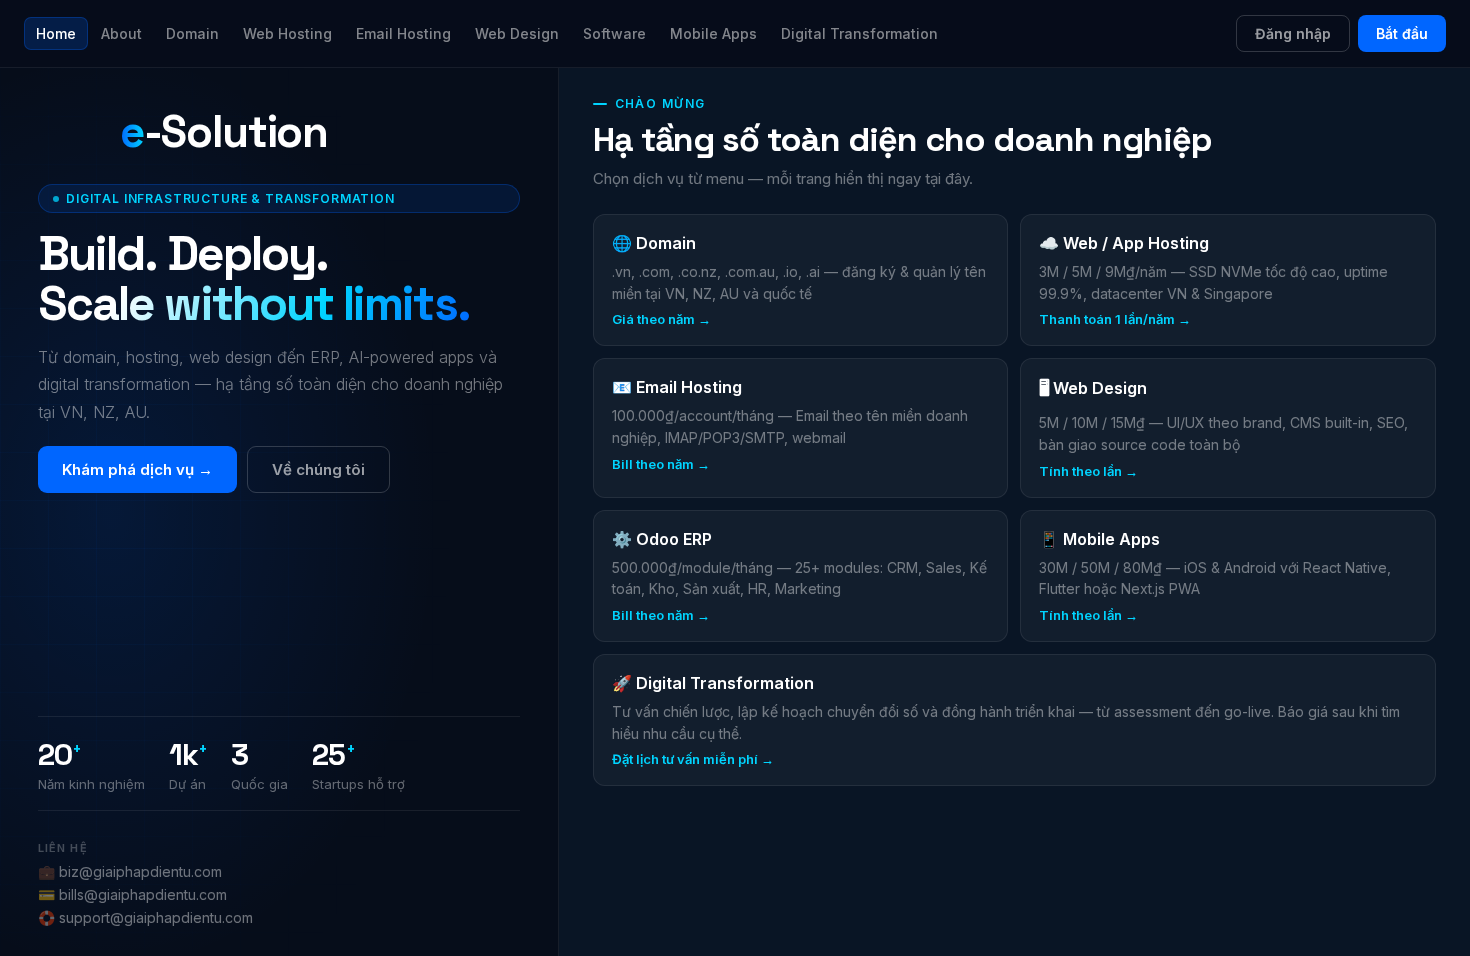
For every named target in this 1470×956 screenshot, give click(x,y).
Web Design (517, 33)
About (121, 33)
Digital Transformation (859, 33)
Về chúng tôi (318, 469)
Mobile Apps (713, 33)
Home (56, 33)
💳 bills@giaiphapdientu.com (132, 894)
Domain (192, 33)
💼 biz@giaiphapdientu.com (130, 871)
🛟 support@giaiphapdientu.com (145, 917)
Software (614, 33)
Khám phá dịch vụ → (137, 469)
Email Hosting (403, 33)
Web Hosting (287, 33)
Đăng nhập (1293, 33)
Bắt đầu (1402, 33)
